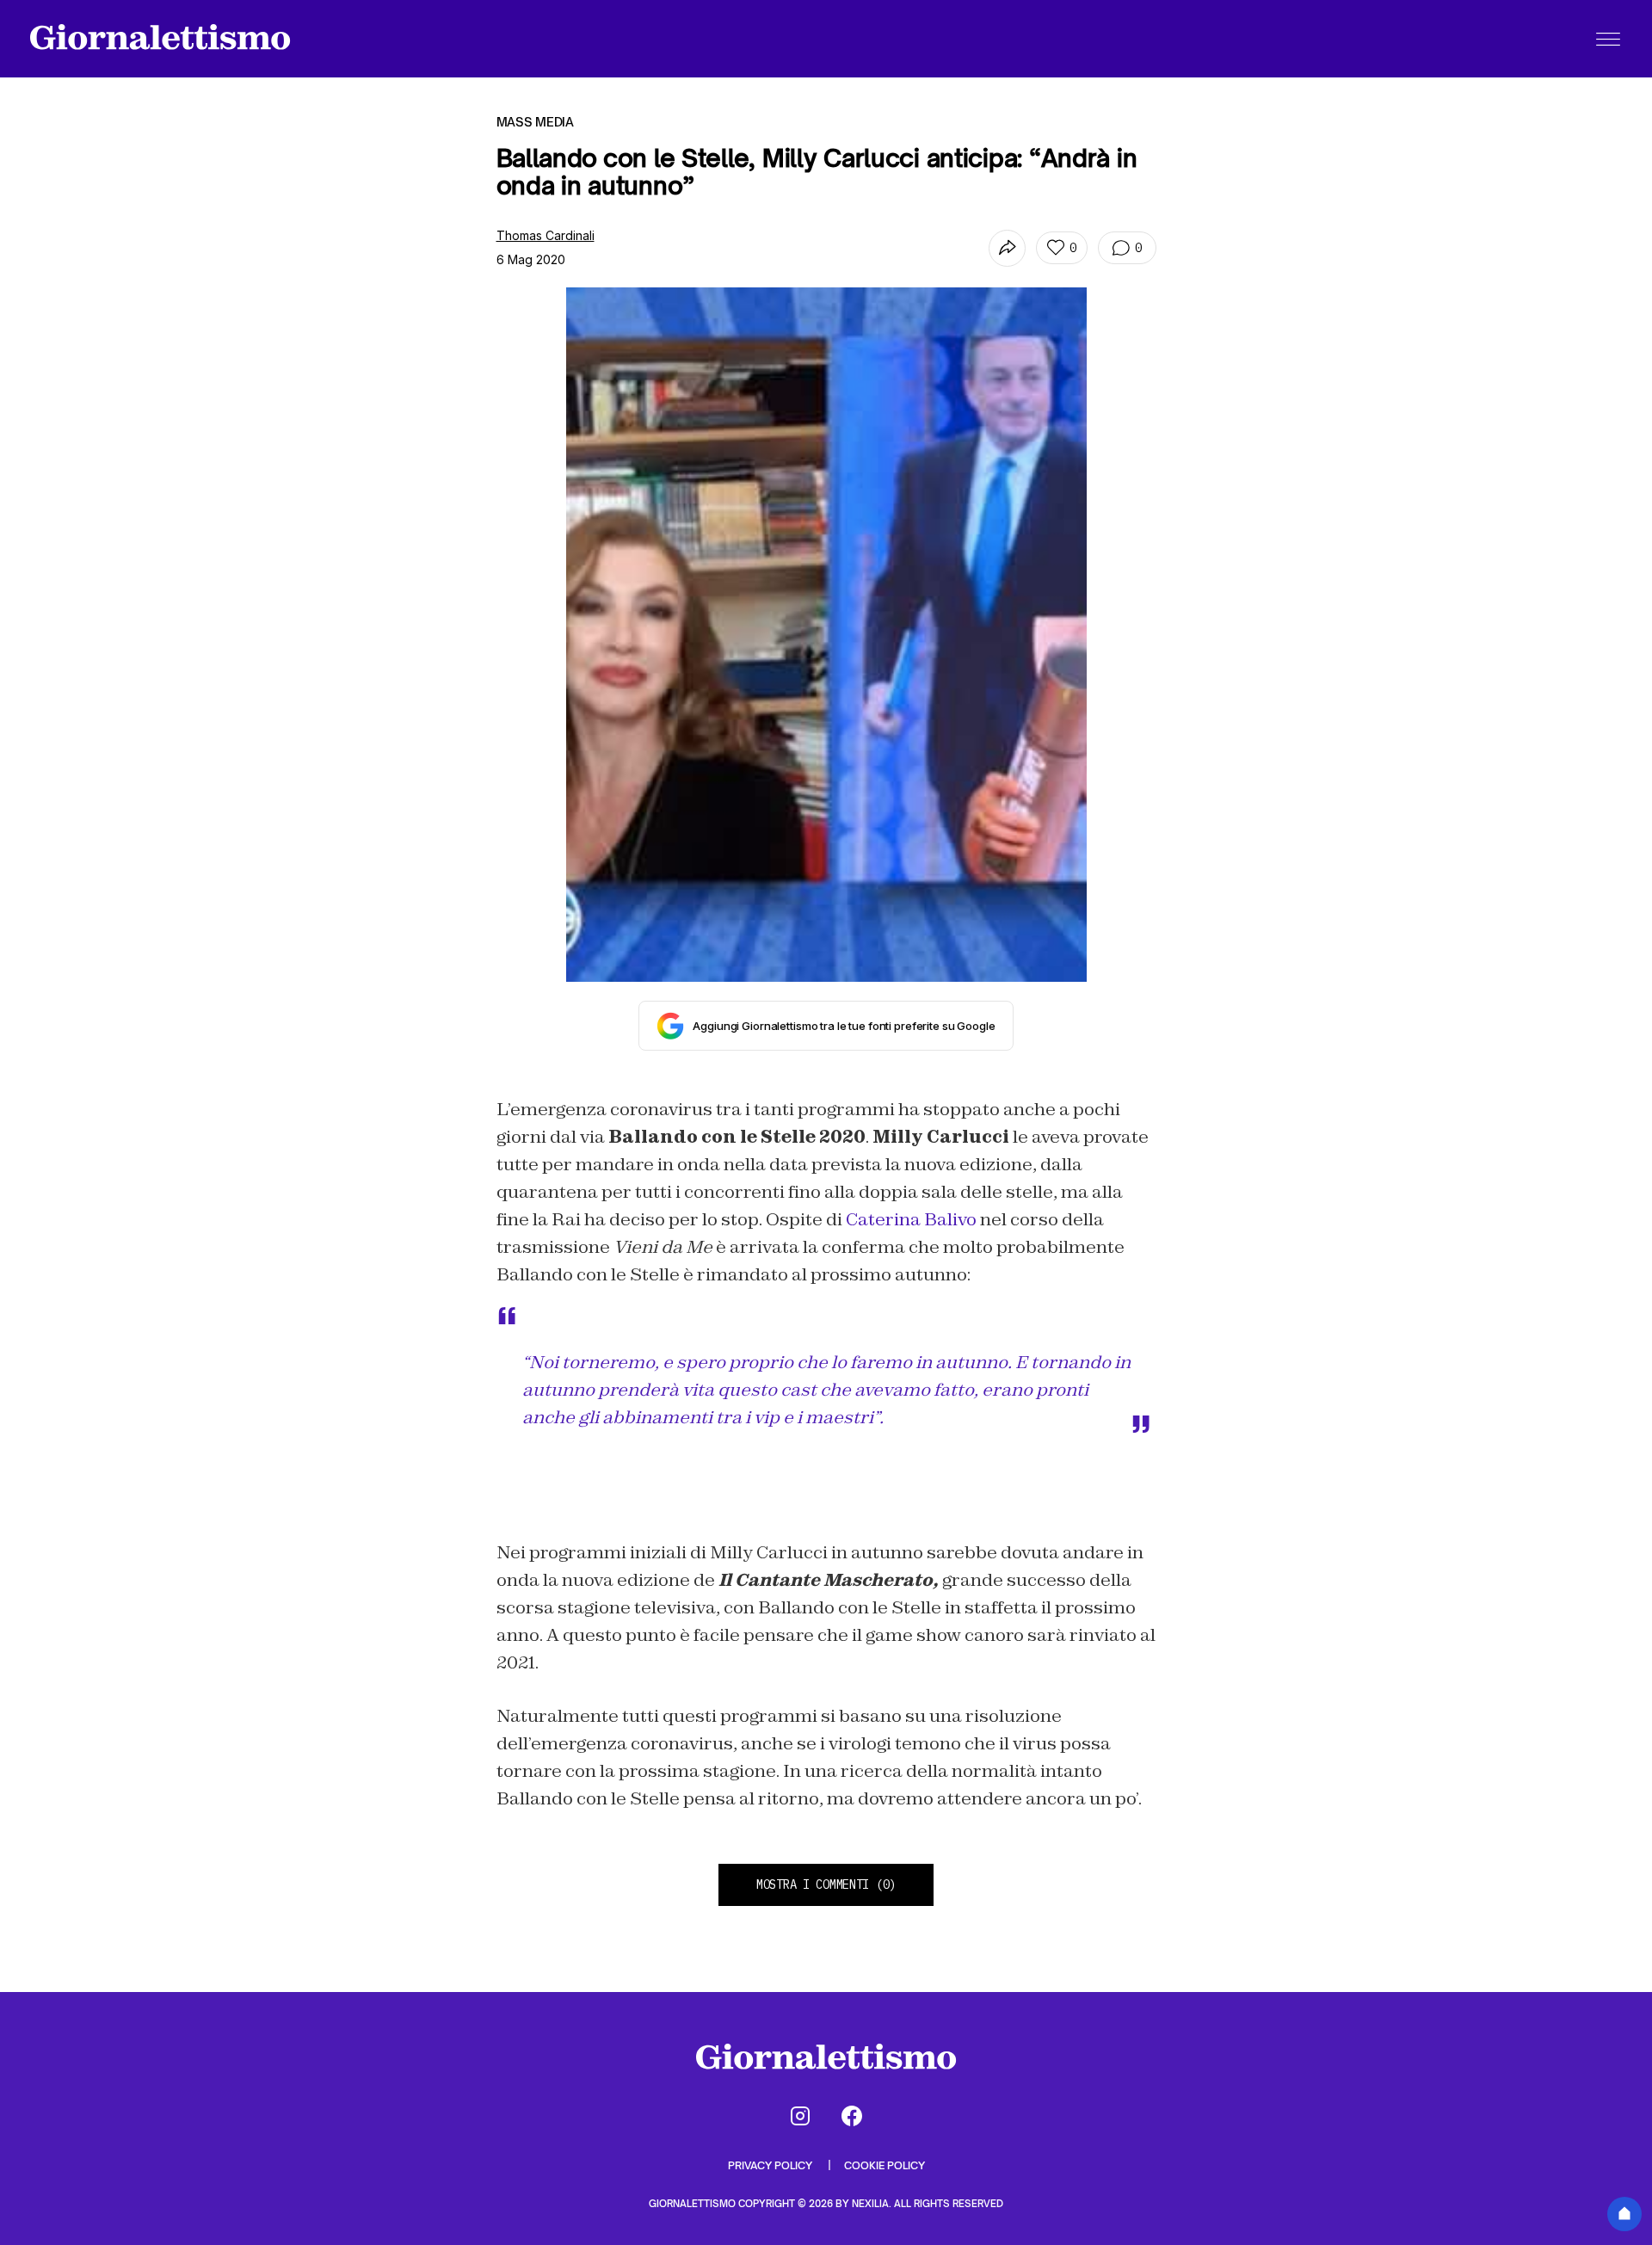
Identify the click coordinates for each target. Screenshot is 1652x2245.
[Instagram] (800, 2116)
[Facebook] (852, 2116)
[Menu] (1608, 39)
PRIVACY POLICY (771, 2165)
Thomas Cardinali (546, 235)
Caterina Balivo (911, 1219)
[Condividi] (1007, 248)
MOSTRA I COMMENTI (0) (826, 1884)
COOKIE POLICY (885, 2165)
